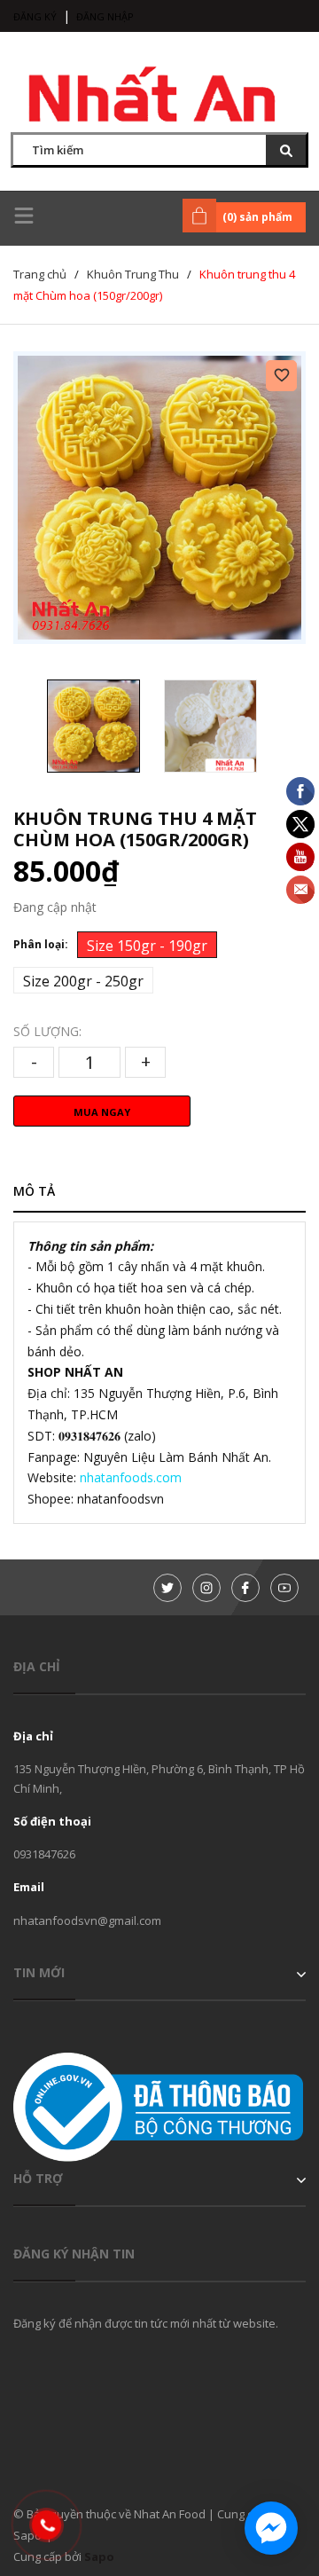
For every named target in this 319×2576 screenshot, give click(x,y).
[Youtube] (284, 1588)
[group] (159, 498)
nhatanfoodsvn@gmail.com (87, 1920)
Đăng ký (35, 16)
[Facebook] (245, 1588)
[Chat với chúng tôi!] (271, 2528)
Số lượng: (47, 1031)
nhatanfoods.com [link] (131, 1477)
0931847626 (44, 1854)
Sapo (99, 2556)
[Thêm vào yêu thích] (281, 376)
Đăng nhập (105, 16)
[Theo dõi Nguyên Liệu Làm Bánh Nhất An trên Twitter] (167, 1588)
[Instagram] (206, 1588)
